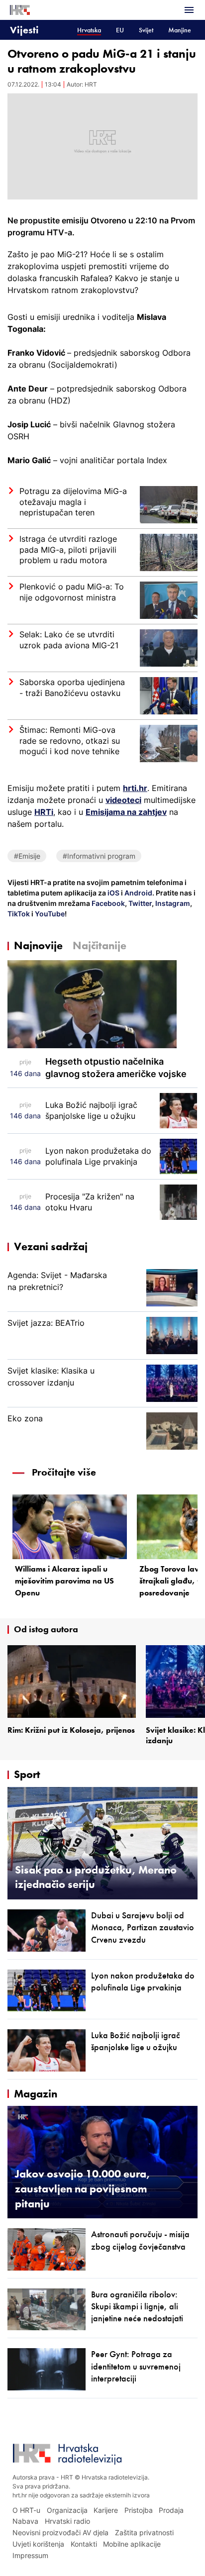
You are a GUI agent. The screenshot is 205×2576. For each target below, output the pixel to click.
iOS (114, 893)
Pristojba (139, 2510)
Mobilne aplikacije (132, 2544)
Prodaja (171, 2510)
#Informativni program (99, 856)
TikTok (19, 914)
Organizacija (67, 2510)
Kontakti (84, 2544)
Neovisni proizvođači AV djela (60, 2532)
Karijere (106, 2510)
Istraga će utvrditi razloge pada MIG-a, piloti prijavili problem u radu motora (68, 549)
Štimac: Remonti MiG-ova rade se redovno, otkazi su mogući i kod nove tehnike (70, 741)
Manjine (180, 30)
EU (120, 30)
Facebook (107, 903)
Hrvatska (89, 30)
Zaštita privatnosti (144, 2532)
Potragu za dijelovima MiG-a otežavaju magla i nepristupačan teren (73, 502)
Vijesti (24, 30)
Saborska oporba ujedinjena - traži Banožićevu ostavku (72, 688)
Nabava (25, 2521)
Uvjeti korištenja (38, 2544)
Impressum (30, 2555)
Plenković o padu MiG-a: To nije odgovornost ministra (72, 592)
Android (138, 893)
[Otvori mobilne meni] (189, 10)
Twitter (139, 903)
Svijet (146, 30)
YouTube (49, 914)
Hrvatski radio (67, 2521)
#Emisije (27, 856)
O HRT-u (26, 2510)
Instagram (172, 903)
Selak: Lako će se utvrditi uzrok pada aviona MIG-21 (69, 640)
